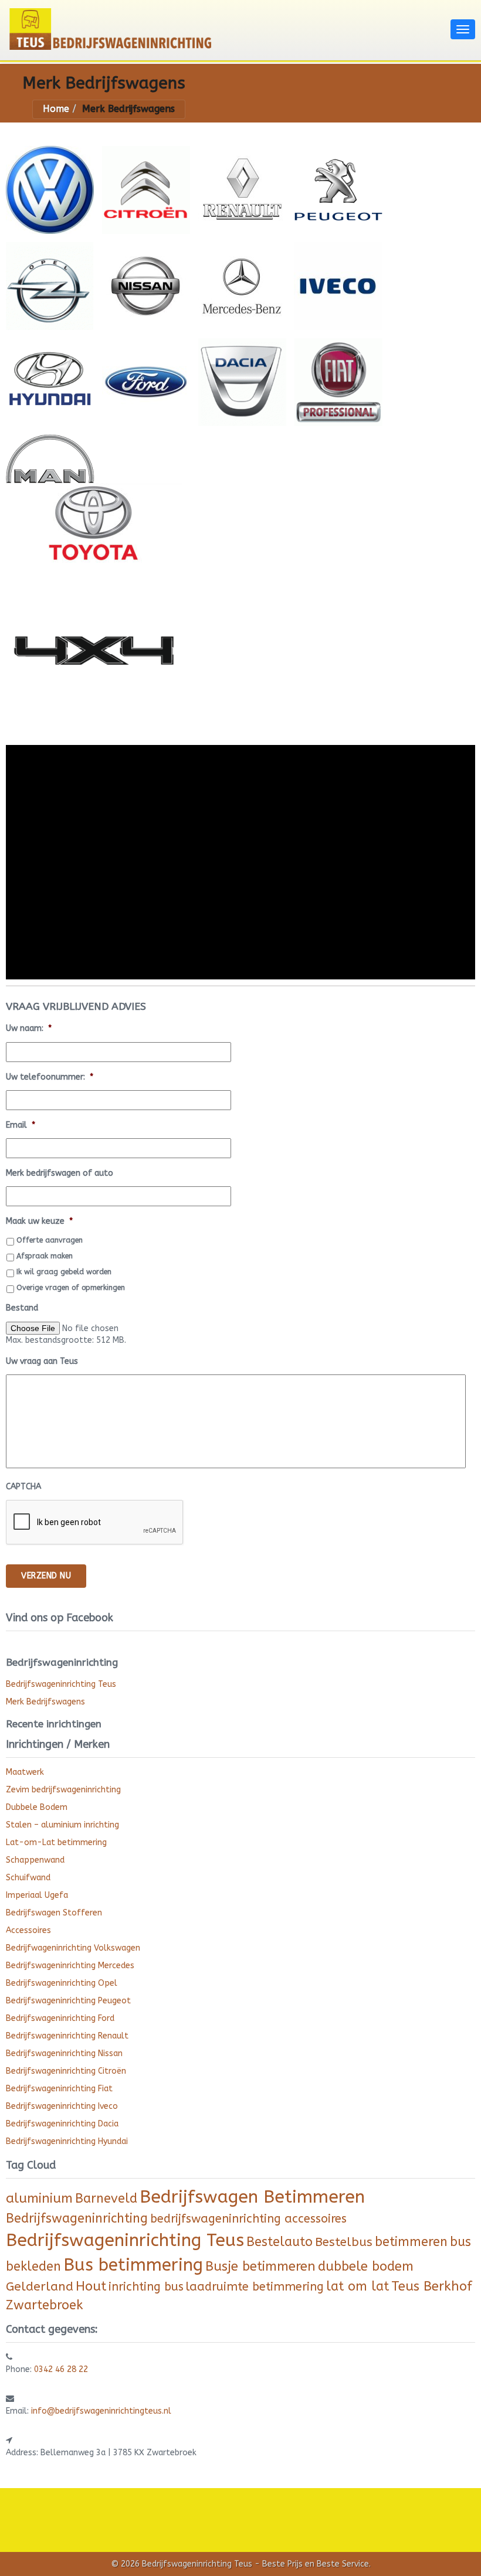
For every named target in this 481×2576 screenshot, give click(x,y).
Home (56, 109)
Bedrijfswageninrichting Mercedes (70, 1966)
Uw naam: (29, 1028)
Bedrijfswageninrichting (77, 2218)
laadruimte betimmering (255, 2287)
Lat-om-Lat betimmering (56, 1842)
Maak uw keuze (39, 1221)
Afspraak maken (45, 1256)
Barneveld (106, 2199)
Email (21, 1125)
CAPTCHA (23, 1487)
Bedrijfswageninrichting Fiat (59, 2089)
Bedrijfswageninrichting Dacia (62, 2124)
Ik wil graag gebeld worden (64, 1272)
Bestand (22, 1308)
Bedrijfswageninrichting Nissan (64, 2053)
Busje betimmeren (260, 2267)
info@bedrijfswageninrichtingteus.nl (101, 2411)
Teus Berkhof (432, 2286)
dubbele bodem (366, 2267)
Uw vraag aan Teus (42, 1361)
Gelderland (40, 2287)
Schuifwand (28, 1878)
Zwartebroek (44, 2305)
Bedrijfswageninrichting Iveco (62, 2106)
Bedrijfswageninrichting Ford (60, 2018)
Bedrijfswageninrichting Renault (67, 2036)
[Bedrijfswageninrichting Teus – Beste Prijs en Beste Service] (225, 28)
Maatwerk (25, 1772)
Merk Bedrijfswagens (45, 1702)
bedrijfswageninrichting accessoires (248, 2219)
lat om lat (358, 2286)
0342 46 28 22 (61, 2369)
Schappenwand (35, 1860)
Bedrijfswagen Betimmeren (252, 2197)
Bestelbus (344, 2242)
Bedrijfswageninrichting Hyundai (67, 2141)
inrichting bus (146, 2287)
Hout (91, 2286)
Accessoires (28, 1930)
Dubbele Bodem (37, 1807)
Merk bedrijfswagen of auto (60, 1173)
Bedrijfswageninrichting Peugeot (68, 2001)
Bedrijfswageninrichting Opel (62, 1983)
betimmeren (411, 2242)
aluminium (39, 2199)
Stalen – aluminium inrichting (62, 1825)
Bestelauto (280, 2242)
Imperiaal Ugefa (37, 1895)
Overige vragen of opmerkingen (71, 1288)
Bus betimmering (133, 2265)
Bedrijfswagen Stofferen (54, 1913)
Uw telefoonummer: (50, 1077)
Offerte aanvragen (50, 1240)
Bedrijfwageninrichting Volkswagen (73, 1948)
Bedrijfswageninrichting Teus (61, 1684)
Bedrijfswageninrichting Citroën (66, 2071)
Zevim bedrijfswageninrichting (63, 1790)
